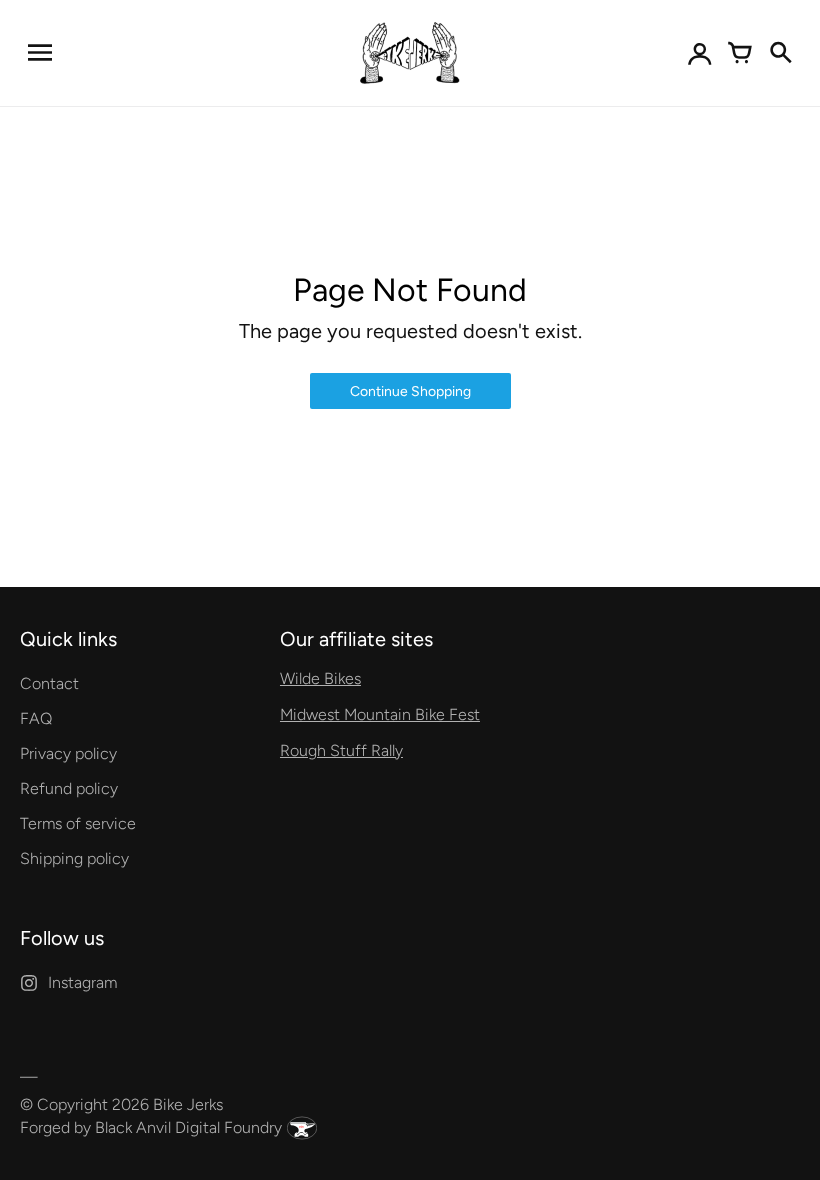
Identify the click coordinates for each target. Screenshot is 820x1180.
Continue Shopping (410, 391)
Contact (49, 683)
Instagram (82, 982)
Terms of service (78, 823)
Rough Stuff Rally (341, 750)
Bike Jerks (188, 1104)
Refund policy (69, 788)
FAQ (36, 718)
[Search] (780, 53)
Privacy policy (68, 753)
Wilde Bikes (320, 678)
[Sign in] (700, 53)
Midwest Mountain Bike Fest (380, 714)
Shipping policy (74, 858)
